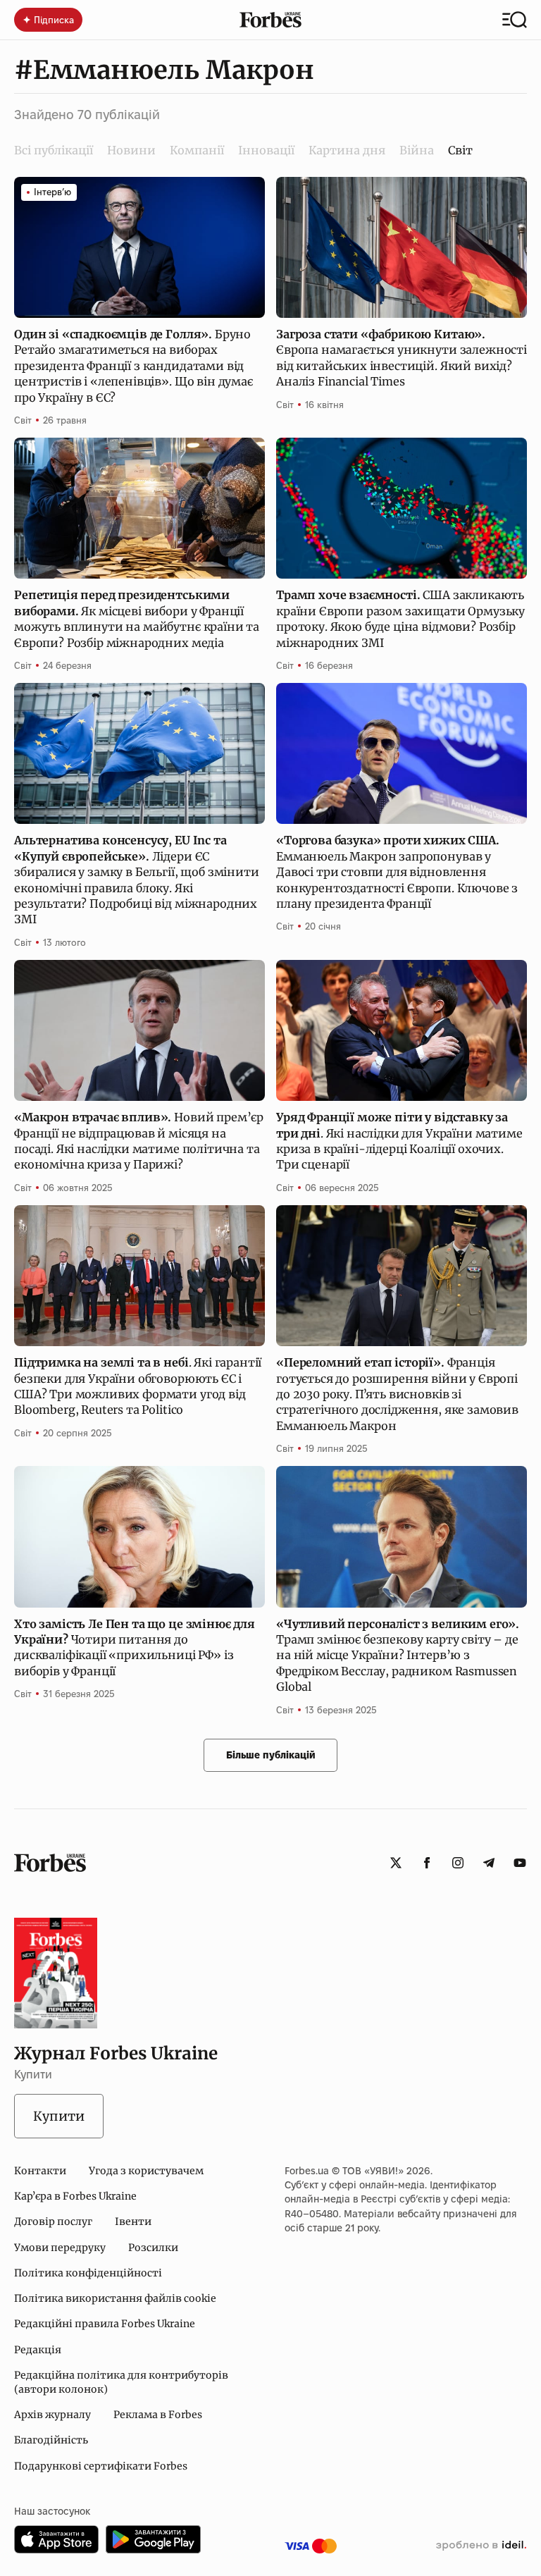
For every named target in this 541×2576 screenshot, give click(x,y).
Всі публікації (54, 150)
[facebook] (427, 1863)
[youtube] (520, 1863)
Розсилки (153, 2248)
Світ (23, 420)
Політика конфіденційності (88, 2273)
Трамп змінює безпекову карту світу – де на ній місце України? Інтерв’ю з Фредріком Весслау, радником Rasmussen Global (398, 1656)
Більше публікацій (271, 1755)
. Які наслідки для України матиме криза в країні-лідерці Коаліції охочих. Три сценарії (399, 1141)
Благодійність (51, 2440)
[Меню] (515, 20)
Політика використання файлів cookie (115, 2298)
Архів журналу (52, 2415)
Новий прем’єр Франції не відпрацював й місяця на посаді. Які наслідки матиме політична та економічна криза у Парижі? (139, 1141)
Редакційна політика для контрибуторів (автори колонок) (121, 2382)
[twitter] (396, 1863)
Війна (417, 150)
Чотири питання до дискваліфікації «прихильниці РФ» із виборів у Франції (135, 1647)
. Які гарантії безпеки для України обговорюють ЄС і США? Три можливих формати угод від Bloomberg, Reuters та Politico (138, 1386)
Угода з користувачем (146, 2171)
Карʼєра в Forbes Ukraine (75, 2196)
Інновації (266, 150)
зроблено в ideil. (481, 2546)
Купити (59, 2116)
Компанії (197, 150)
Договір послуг (53, 2221)
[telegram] (489, 1863)
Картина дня (347, 150)
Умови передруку (60, 2248)
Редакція (38, 2350)
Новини (131, 150)
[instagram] (458, 1863)
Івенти (133, 2221)
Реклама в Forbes (158, 2415)
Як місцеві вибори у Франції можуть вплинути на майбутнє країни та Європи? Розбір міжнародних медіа (137, 618)
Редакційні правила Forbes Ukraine (105, 2324)
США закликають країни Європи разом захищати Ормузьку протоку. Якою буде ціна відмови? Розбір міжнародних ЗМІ (400, 618)
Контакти (40, 2171)
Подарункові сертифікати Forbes (101, 2466)
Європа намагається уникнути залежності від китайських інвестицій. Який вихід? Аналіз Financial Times (402, 358)
